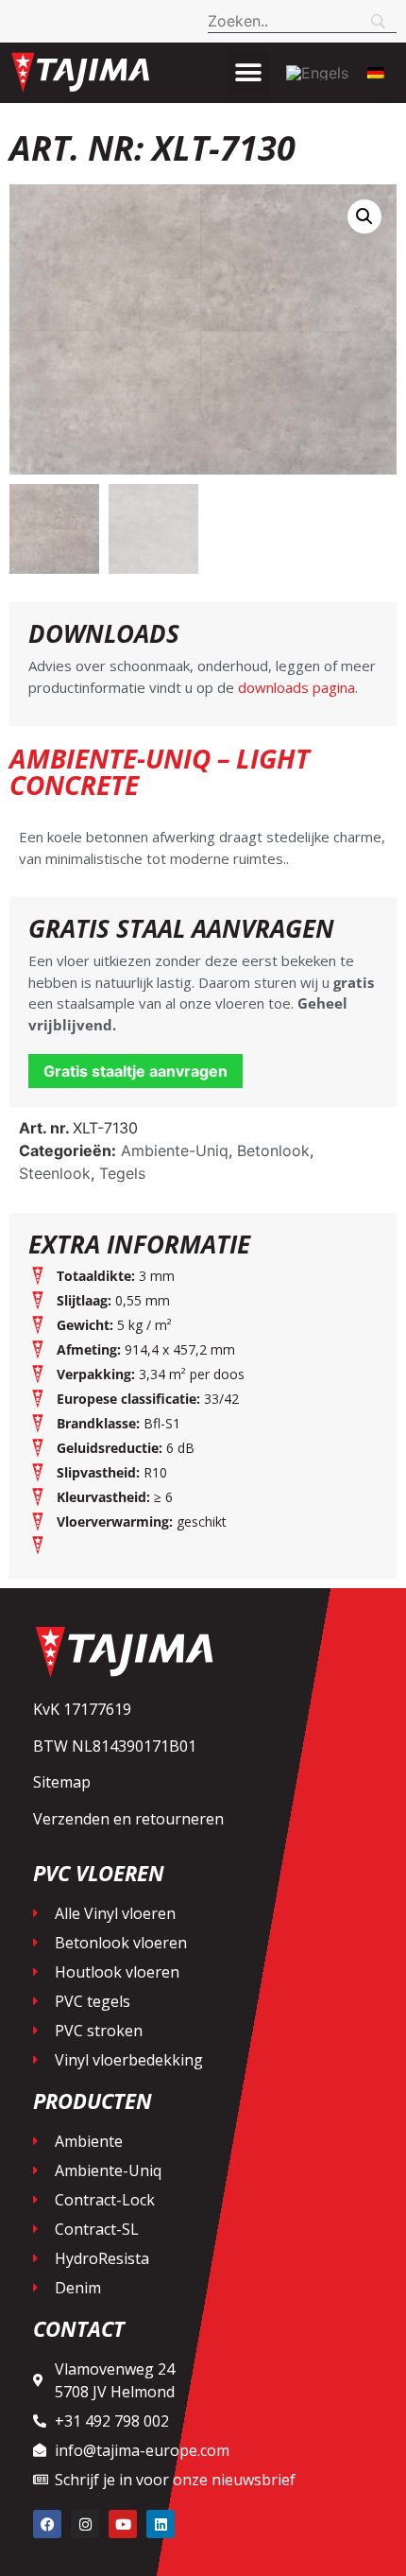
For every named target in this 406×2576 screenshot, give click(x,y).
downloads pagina (295, 687)
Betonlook (273, 1150)
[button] (248, 72)
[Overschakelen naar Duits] (376, 72)
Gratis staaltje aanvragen (135, 1071)
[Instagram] (85, 2524)
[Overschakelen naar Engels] (317, 73)
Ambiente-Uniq (175, 1150)
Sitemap (62, 1782)
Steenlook (55, 1173)
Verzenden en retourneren (128, 1819)
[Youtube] (123, 2524)
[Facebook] (47, 2524)
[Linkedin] (161, 2524)
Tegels (122, 1173)
